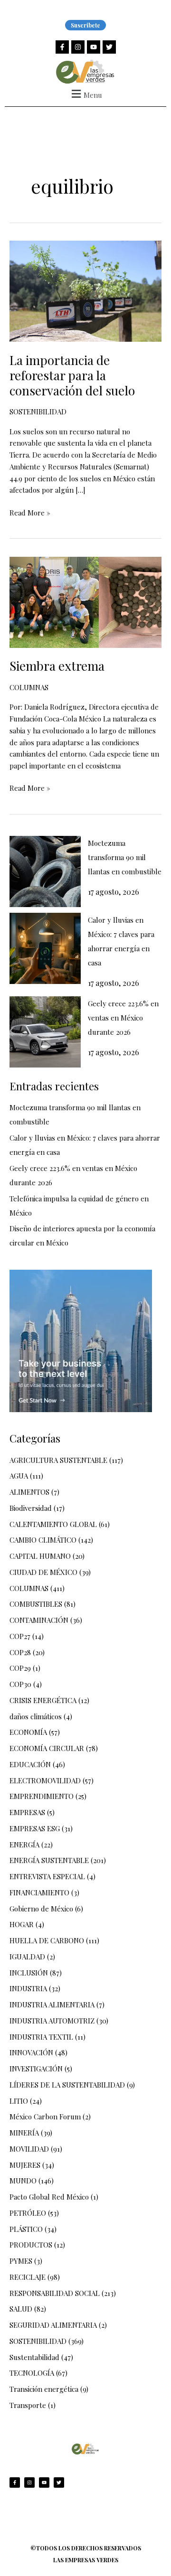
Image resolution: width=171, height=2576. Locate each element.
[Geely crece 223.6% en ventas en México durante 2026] (45, 1032)
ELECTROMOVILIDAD (45, 1780)
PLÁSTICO (26, 2229)
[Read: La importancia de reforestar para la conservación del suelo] (85, 290)
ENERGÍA (24, 1845)
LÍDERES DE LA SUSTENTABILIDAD (67, 2085)
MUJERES (25, 2165)
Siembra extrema (57, 666)
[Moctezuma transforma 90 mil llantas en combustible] (45, 871)
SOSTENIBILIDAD (38, 412)
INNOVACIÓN (31, 2052)
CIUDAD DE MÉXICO (43, 1572)
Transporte (28, 2405)
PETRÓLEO (28, 2213)
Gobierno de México (41, 1909)
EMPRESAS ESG (35, 1828)
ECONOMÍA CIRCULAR (47, 1748)
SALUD (21, 2309)
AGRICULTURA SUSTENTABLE (58, 1460)
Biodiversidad (31, 1508)
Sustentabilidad (34, 2357)
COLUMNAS (29, 687)
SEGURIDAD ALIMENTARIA (53, 2325)
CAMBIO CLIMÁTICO (43, 1540)
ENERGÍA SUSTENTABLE (49, 1860)
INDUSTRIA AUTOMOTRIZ (52, 2021)
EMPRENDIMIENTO (42, 1796)
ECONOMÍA (28, 1732)
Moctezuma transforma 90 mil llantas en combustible (125, 857)
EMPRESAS (27, 1812)
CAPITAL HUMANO (40, 1556)
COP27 (20, 1636)
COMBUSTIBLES (36, 1604)
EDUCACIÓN (30, 1764)
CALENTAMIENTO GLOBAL (53, 1524)
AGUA (19, 1476)
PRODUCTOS (31, 2245)
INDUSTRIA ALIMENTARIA (52, 2005)
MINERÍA (24, 2133)
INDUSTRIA (28, 1988)
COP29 (20, 1668)
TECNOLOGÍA (32, 2373)
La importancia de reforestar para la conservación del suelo (72, 375)
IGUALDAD (27, 1957)
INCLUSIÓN (29, 1973)
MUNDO (23, 2181)
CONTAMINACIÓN (39, 1620)
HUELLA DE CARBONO (47, 1940)
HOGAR (22, 1924)
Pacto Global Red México (49, 2197)
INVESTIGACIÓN (36, 2069)
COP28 (20, 1652)
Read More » (30, 512)
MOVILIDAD (29, 2149)
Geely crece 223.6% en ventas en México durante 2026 (123, 1018)
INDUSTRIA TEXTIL (41, 2037)
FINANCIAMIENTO (39, 1892)
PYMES (21, 2261)
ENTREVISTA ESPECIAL (47, 1876)
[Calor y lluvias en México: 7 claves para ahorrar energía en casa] (45, 948)
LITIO (19, 2101)
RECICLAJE (28, 2277)
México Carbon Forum (45, 2117)
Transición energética (44, 2389)
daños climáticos (36, 1716)
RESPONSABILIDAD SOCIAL (55, 2293)
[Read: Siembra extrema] (85, 601)
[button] (85, 94)
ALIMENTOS (29, 1492)
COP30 (20, 1684)
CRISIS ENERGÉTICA (43, 1700)
